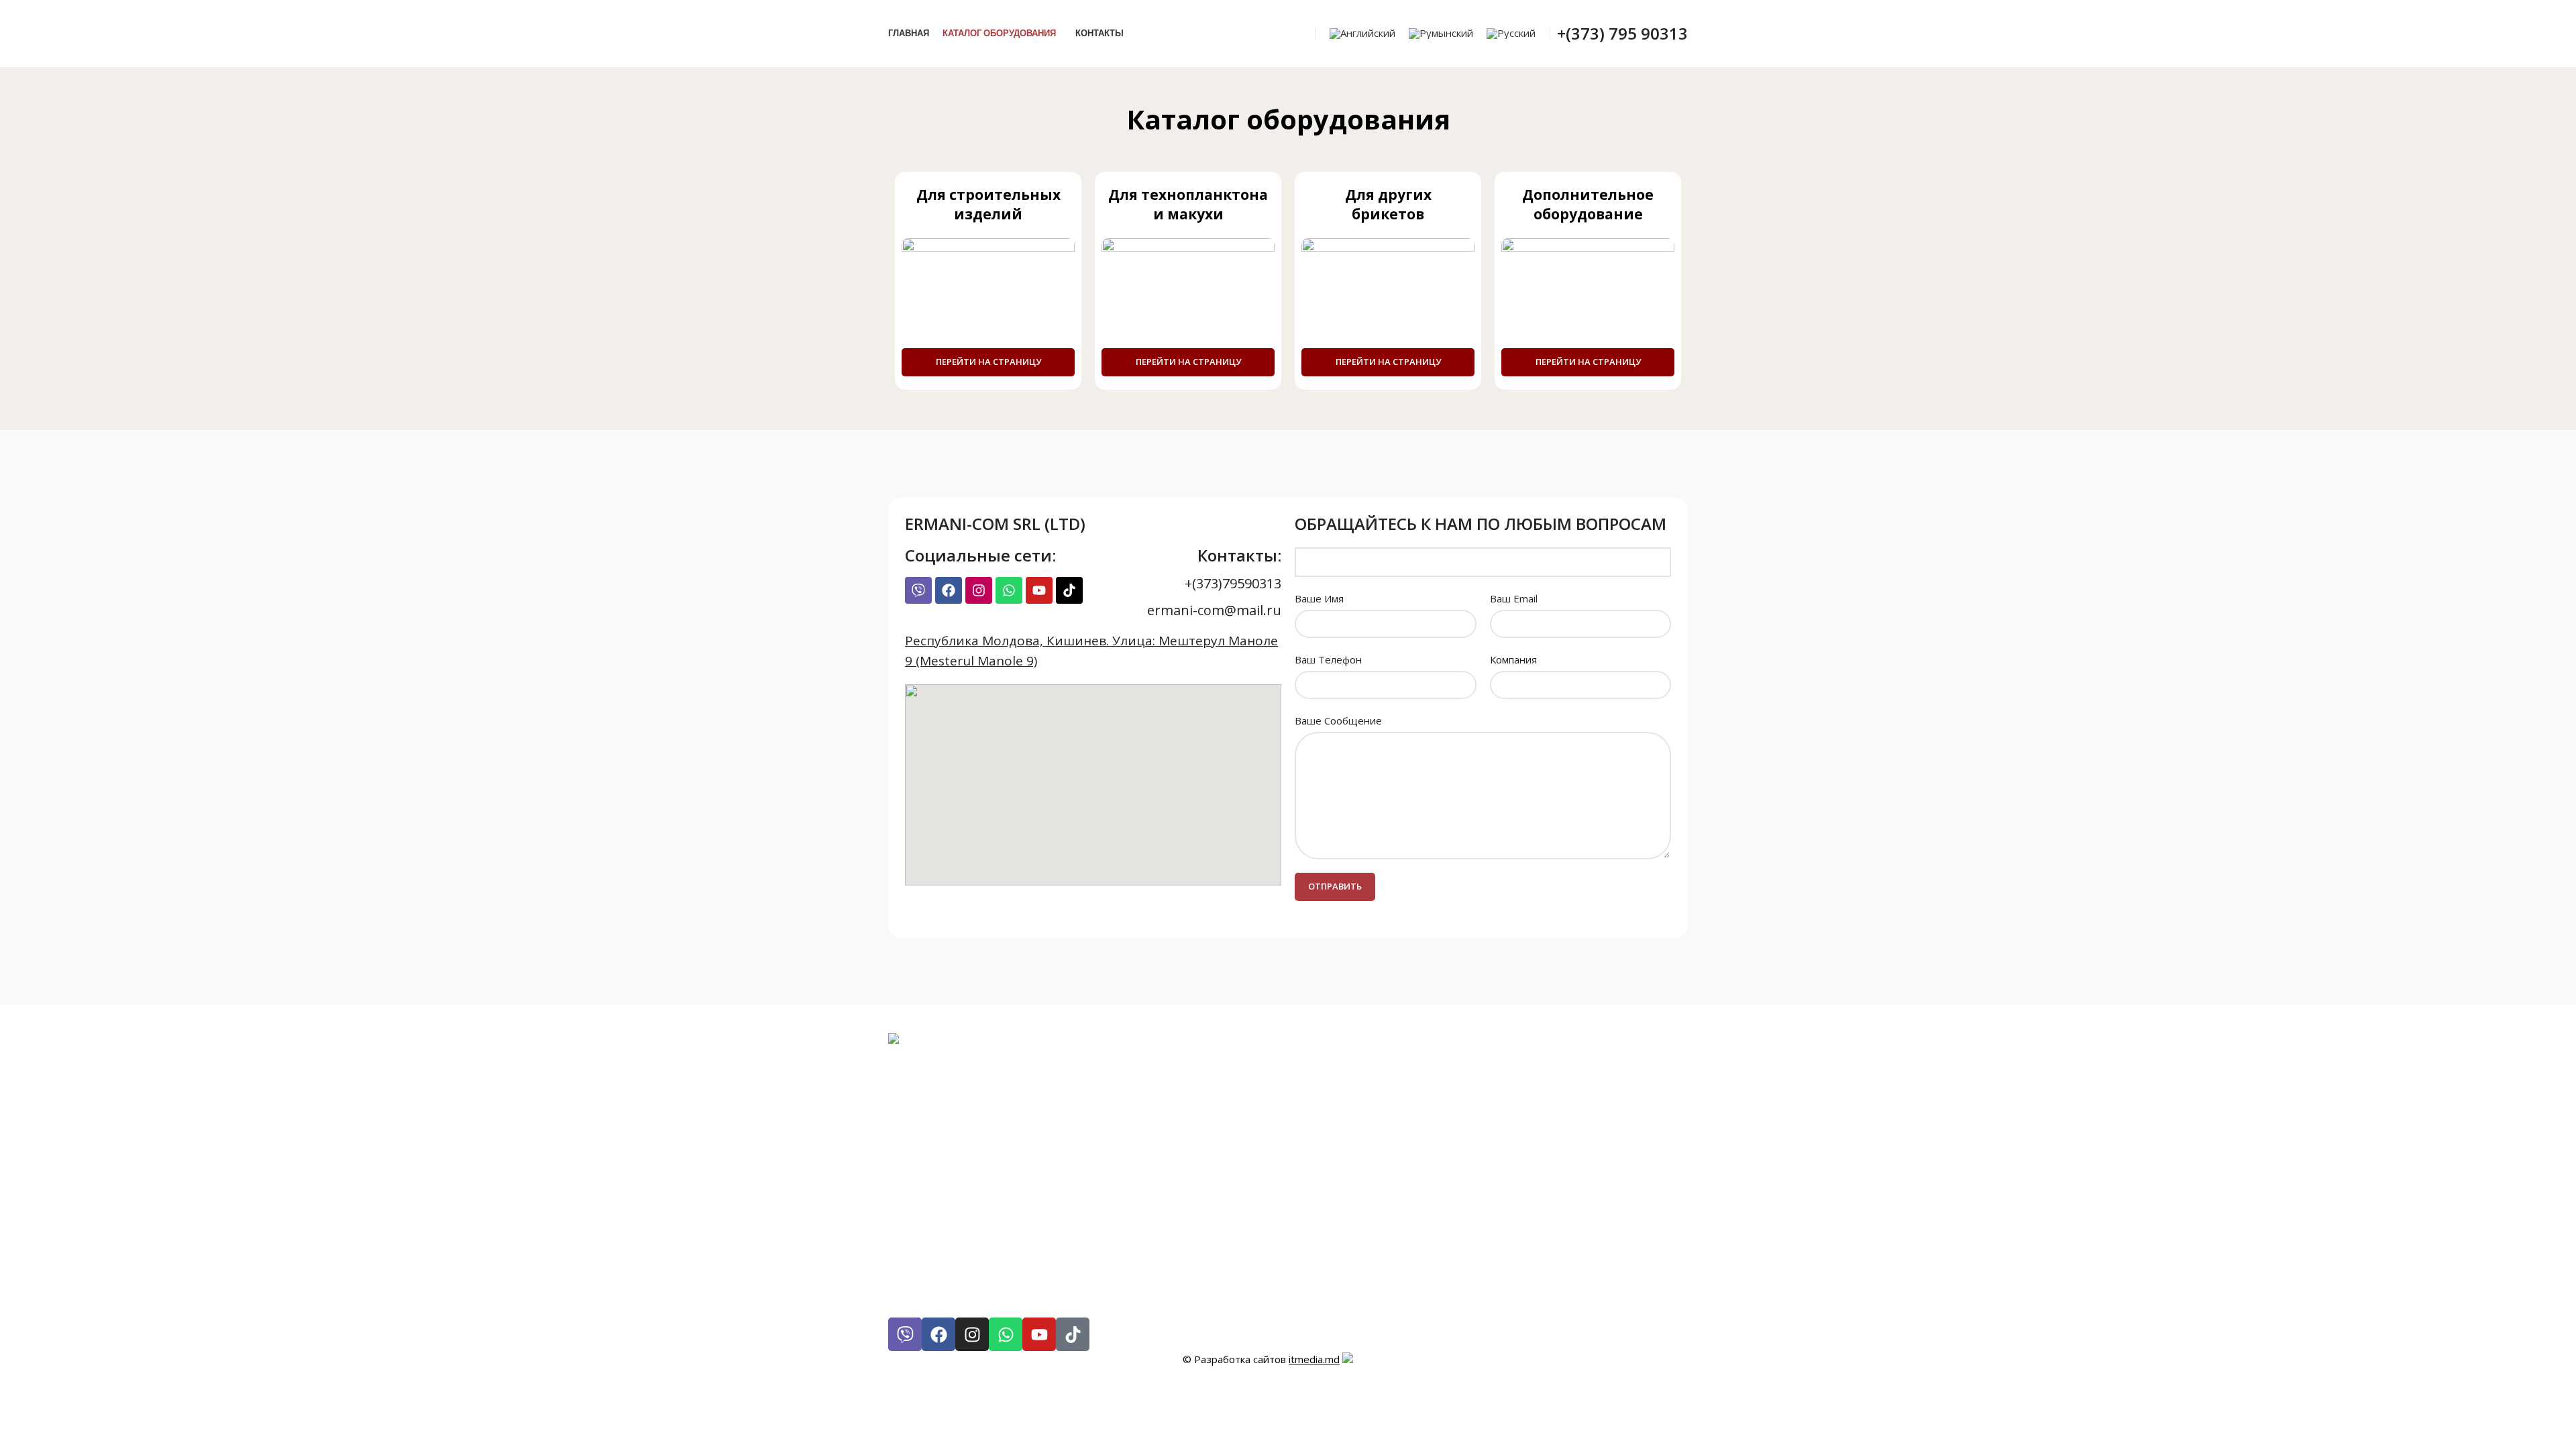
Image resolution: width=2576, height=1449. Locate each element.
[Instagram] (979, 590)
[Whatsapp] (1009, 590)
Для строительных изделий (1005, 1213)
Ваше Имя (1319, 598)
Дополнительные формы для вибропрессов (1069, 1277)
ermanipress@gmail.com (1036, 1180)
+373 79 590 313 (1030, 1164)
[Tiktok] (1069, 590)
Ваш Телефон (1328, 659)
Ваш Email (1514, 598)
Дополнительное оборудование (1020, 1261)
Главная (922, 1100)
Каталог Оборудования (983, 1116)
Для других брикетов (975, 1245)
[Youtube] (1039, 590)
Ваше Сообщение (1338, 720)
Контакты (928, 1132)
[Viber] (918, 590)
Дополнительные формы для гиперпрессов (1068, 1293)
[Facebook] (949, 590)
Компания (1513, 659)
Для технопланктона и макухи (1014, 1229)
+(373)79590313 (1233, 583)
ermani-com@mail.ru (1214, 610)
